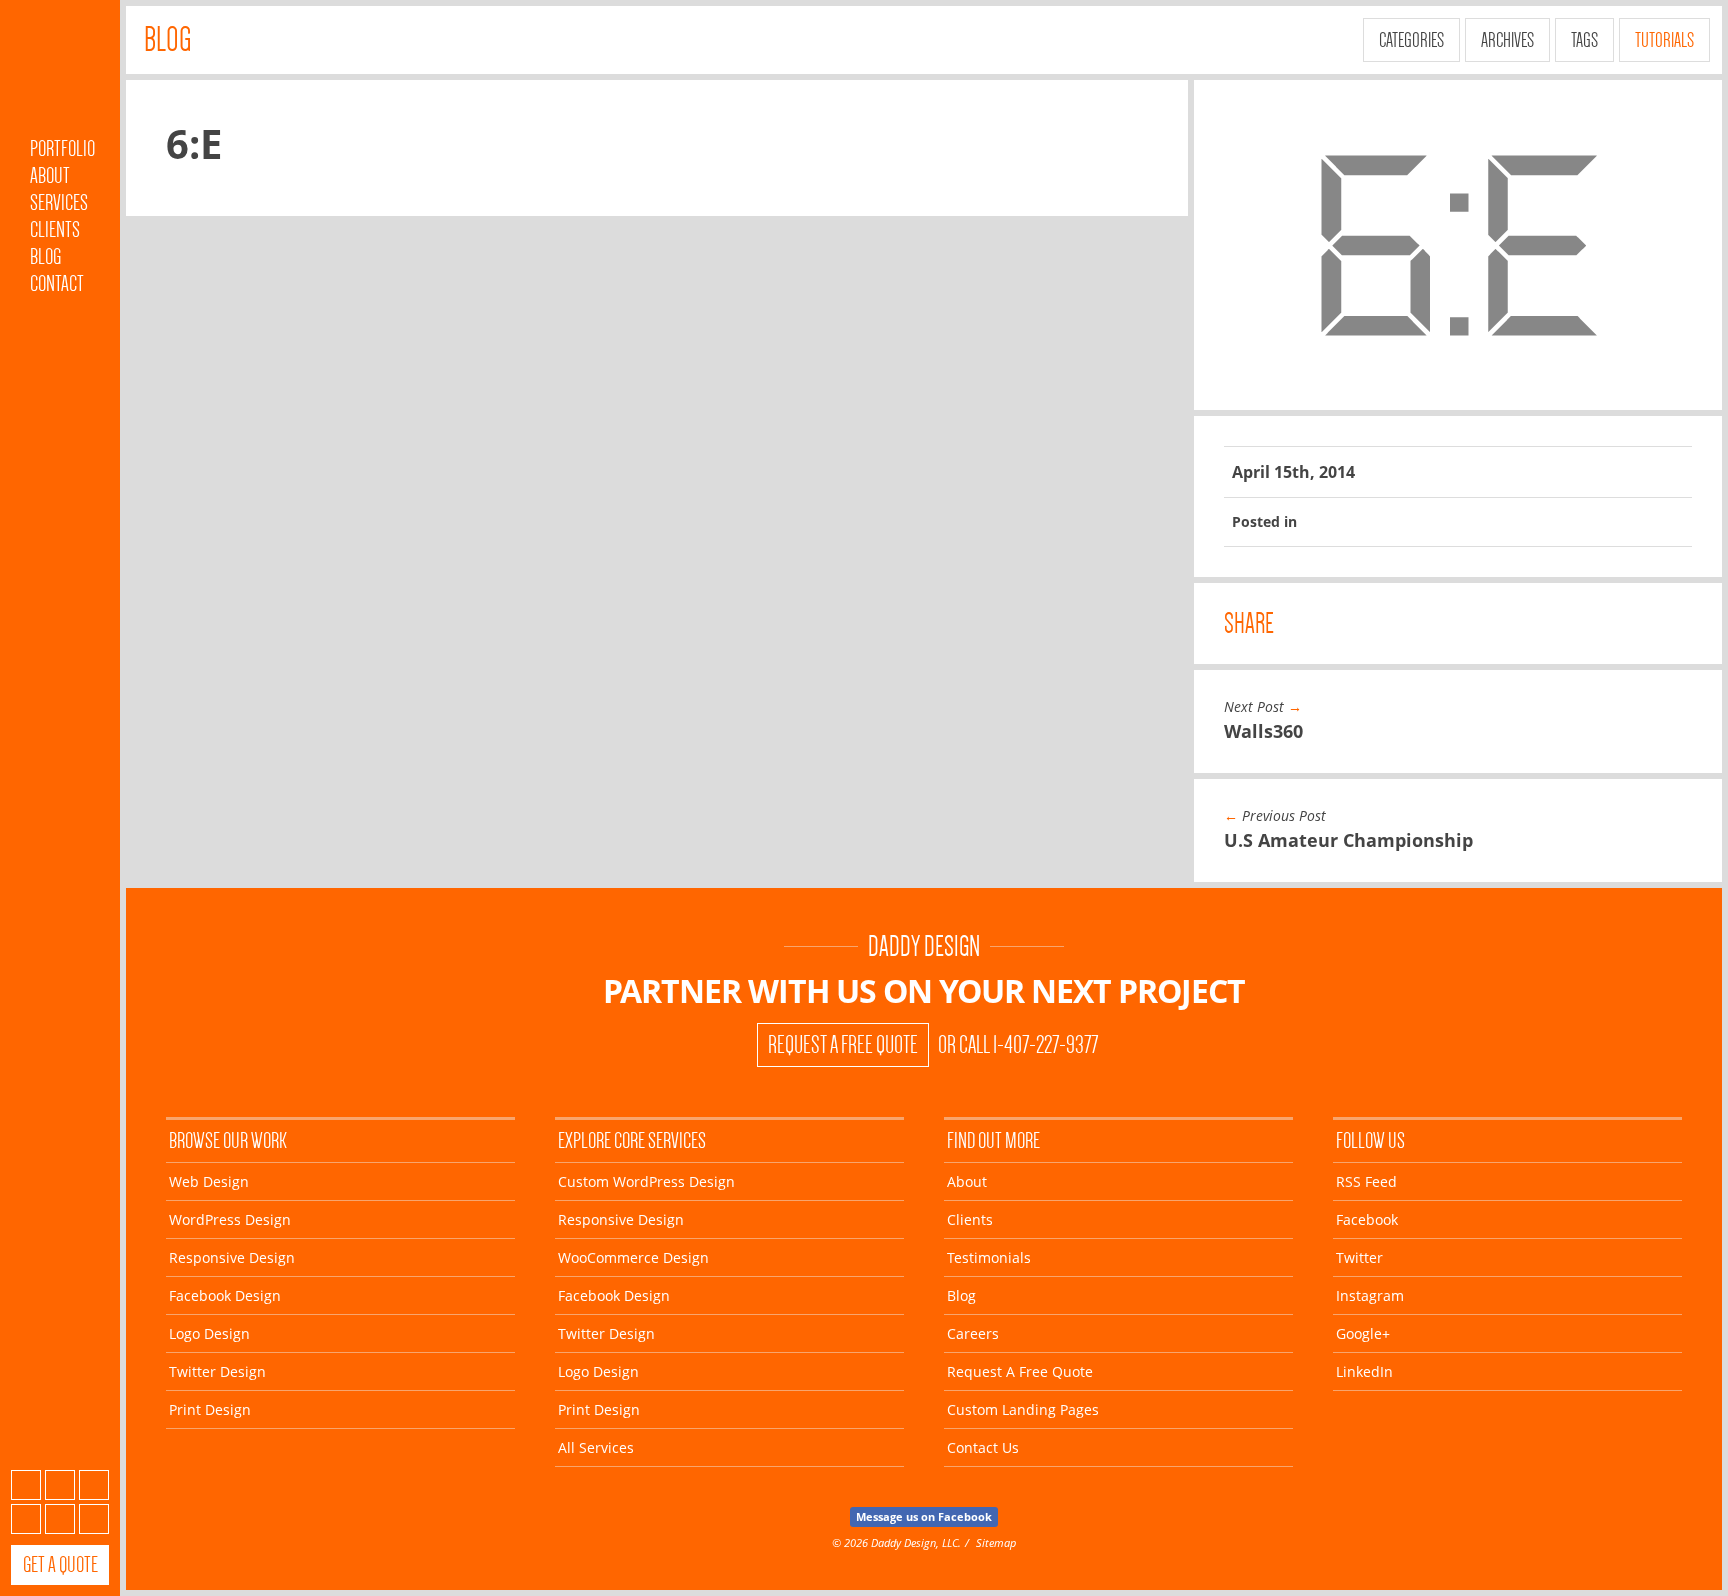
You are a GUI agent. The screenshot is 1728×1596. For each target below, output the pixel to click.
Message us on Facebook (924, 1516)
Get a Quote (60, 1564)
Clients (55, 229)
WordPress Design (230, 1219)
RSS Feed (1366, 1181)
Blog (45, 256)
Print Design (210, 1409)
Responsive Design (232, 1257)
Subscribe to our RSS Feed (26, 1485)
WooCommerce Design (633, 1257)
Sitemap (996, 1542)
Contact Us (983, 1447)
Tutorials (1664, 40)
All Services (596, 1447)
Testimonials (989, 1257)
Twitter (94, 1485)
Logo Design (209, 1333)
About (50, 175)
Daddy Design (924, 946)
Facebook (60, 1485)
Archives (1507, 40)
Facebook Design (225, 1295)
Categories (1411, 40)
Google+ (60, 1519)
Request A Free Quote (843, 1045)
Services (59, 202)
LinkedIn (94, 1519)
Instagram (26, 1519)
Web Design (209, 1181)
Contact (57, 283)
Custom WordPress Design (646, 1181)
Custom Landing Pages (1023, 1409)
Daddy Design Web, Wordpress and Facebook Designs (60, 73)
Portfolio (62, 148)
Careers (973, 1333)
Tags (1584, 40)
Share (1249, 623)
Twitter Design (217, 1371)
